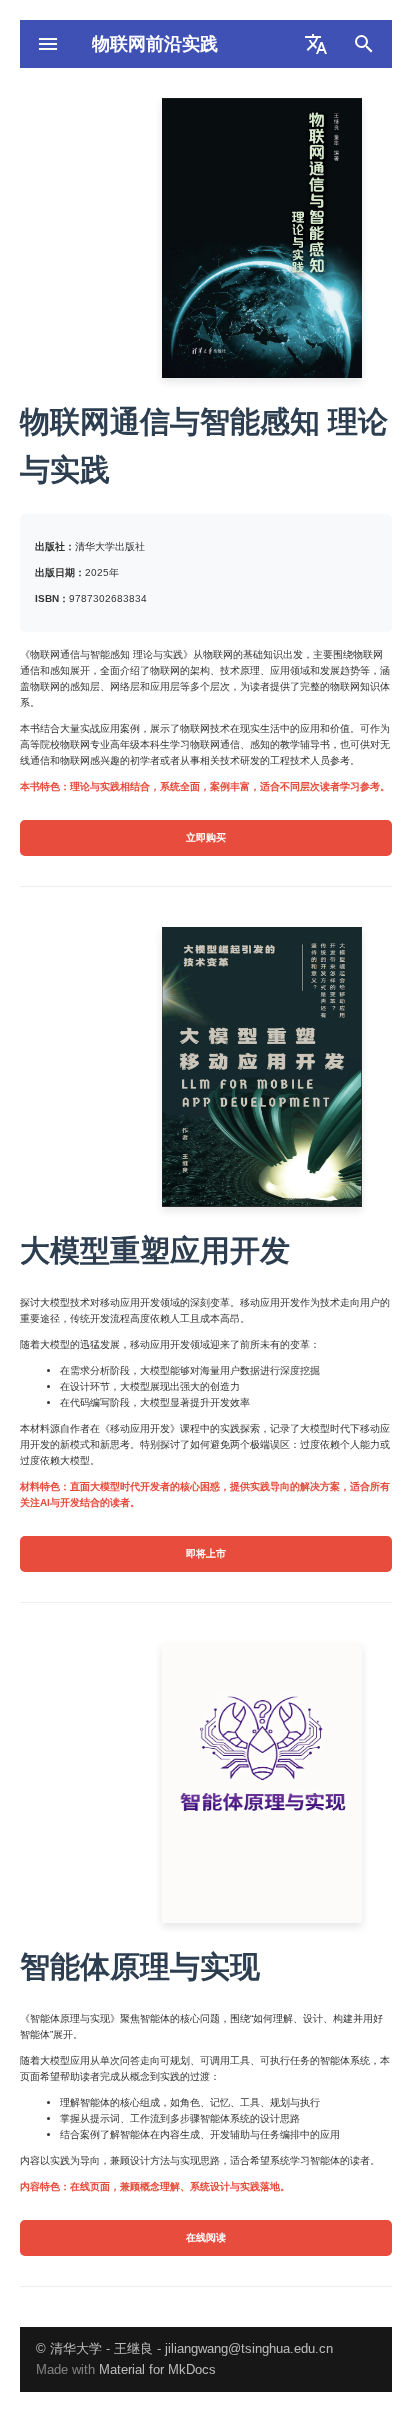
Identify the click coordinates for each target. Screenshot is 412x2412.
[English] (316, 44)
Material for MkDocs (157, 2369)
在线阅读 (206, 2237)
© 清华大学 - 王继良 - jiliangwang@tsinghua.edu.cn (184, 2348)
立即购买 (206, 837)
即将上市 (206, 1553)
